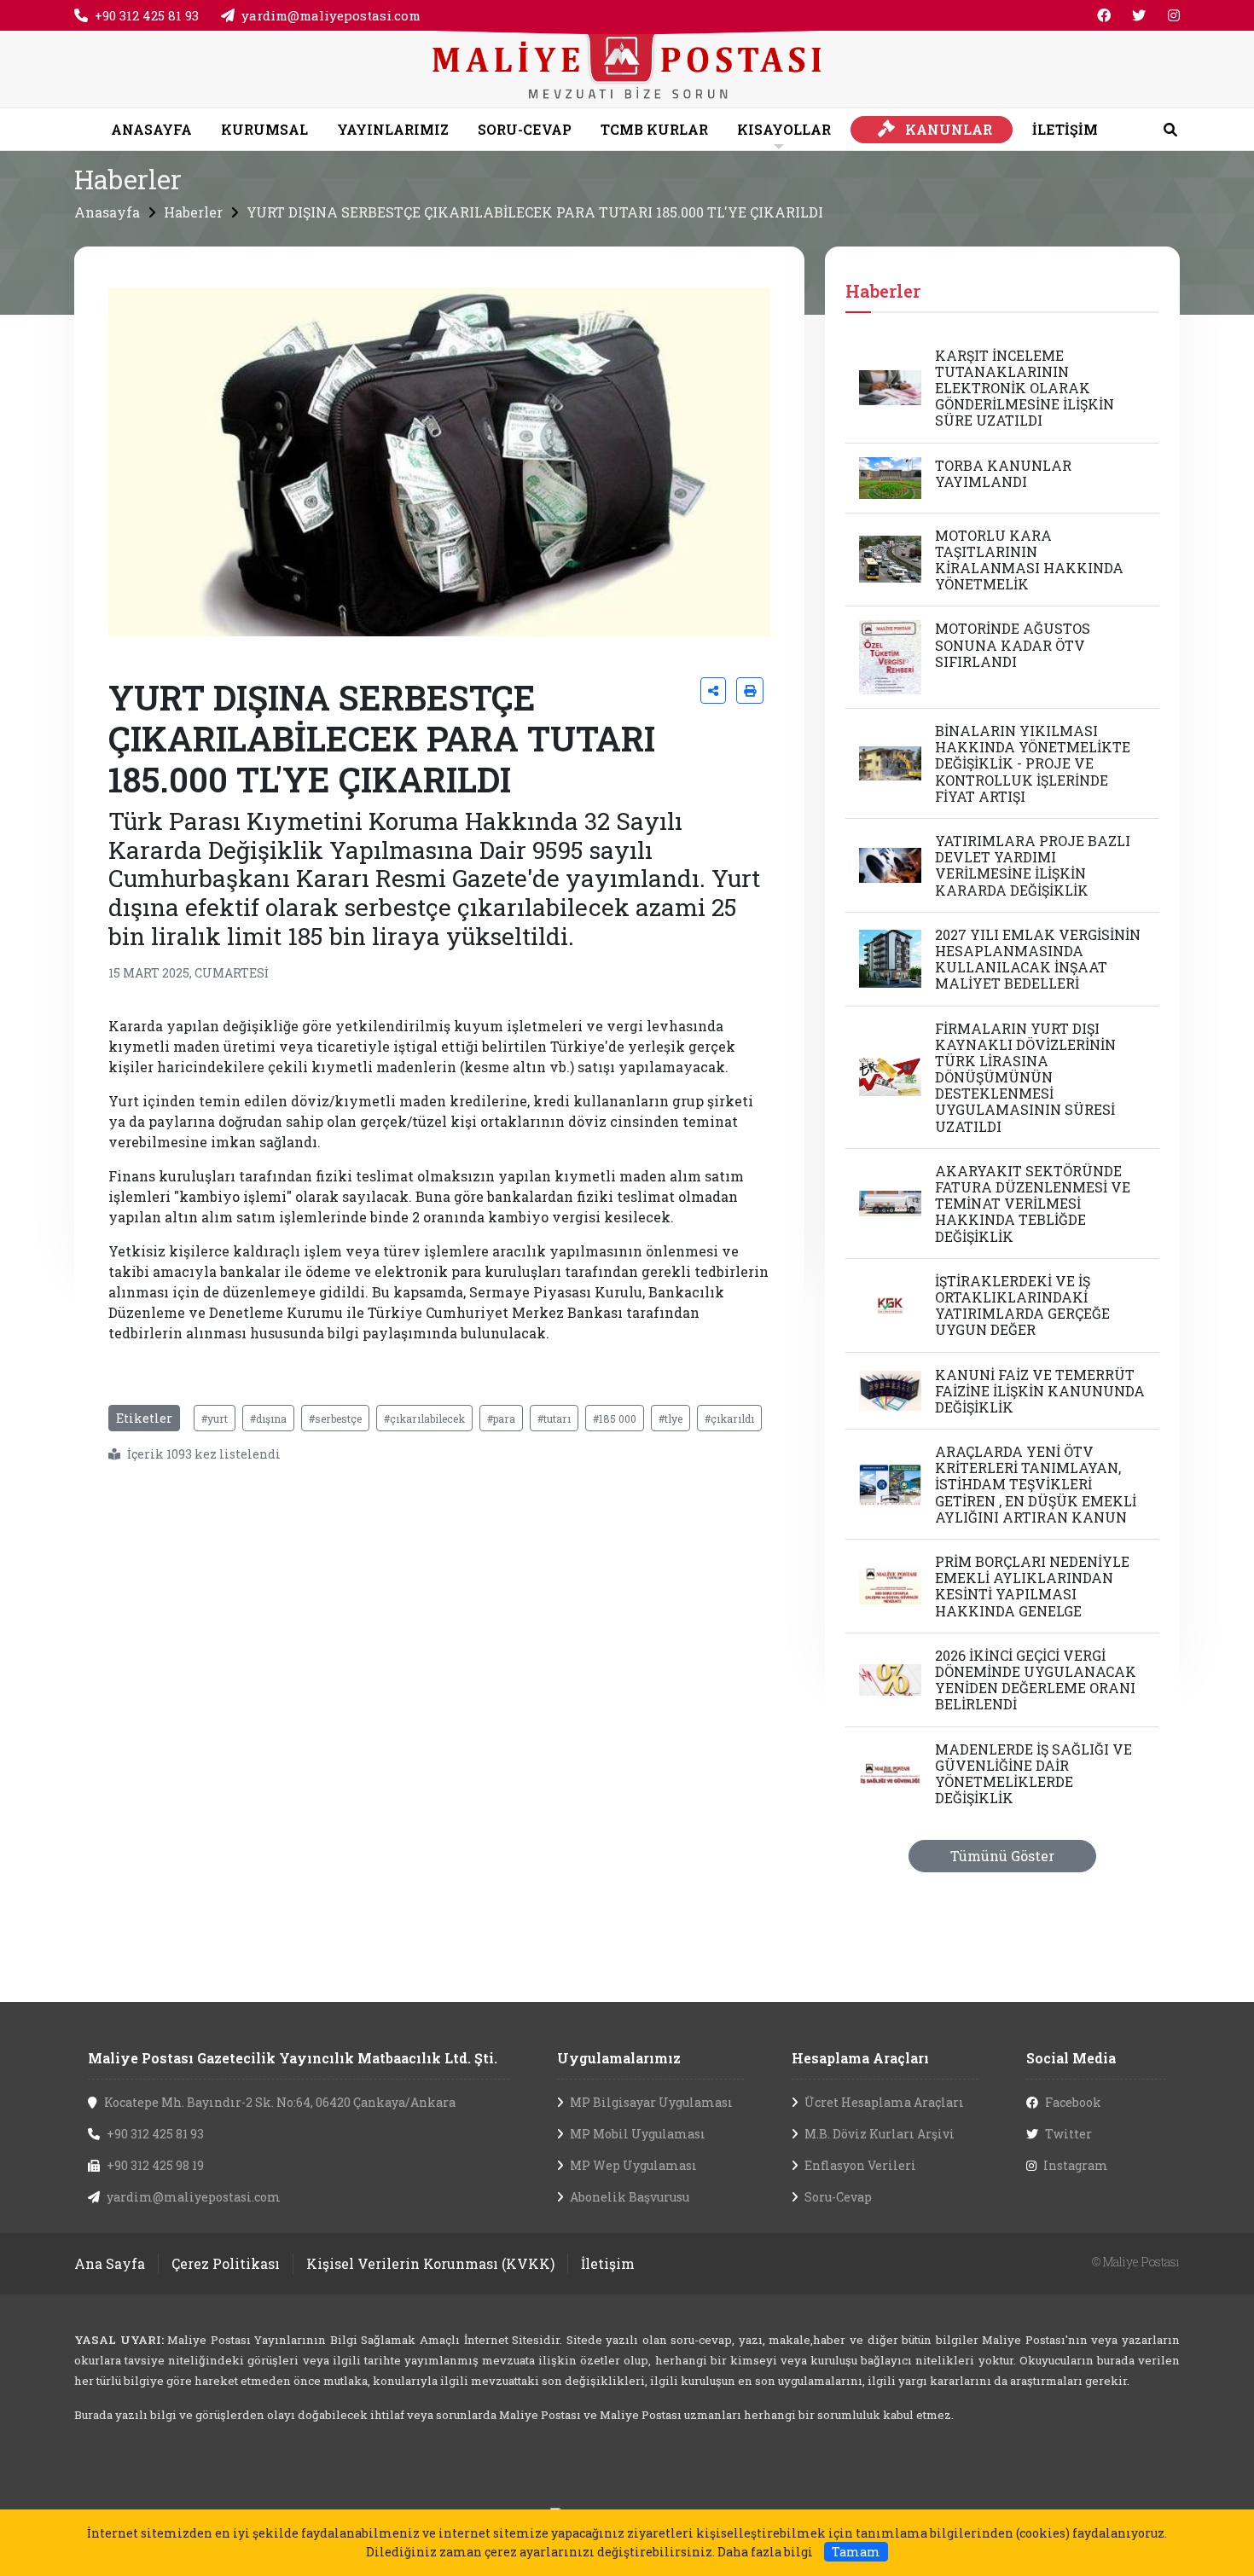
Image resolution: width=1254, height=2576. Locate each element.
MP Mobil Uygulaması (638, 2134)
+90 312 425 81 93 (147, 15)
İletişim (608, 2263)
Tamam (856, 2552)
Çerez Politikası (226, 2263)
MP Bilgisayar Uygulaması (651, 2102)
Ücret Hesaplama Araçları (884, 2102)
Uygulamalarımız (619, 2058)
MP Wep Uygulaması (633, 2165)
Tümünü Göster (1002, 1856)
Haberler (193, 212)
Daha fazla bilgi (765, 2552)
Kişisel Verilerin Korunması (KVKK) (430, 2263)
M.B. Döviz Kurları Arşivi (880, 2134)
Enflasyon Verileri (860, 2165)
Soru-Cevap (838, 2197)
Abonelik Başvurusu (630, 2197)
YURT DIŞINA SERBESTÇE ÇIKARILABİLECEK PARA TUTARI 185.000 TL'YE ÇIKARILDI (535, 212)
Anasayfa (107, 212)
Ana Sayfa (110, 2263)
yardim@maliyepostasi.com (331, 15)
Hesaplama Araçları (860, 2058)
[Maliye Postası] (627, 67)
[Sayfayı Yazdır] (750, 690)
